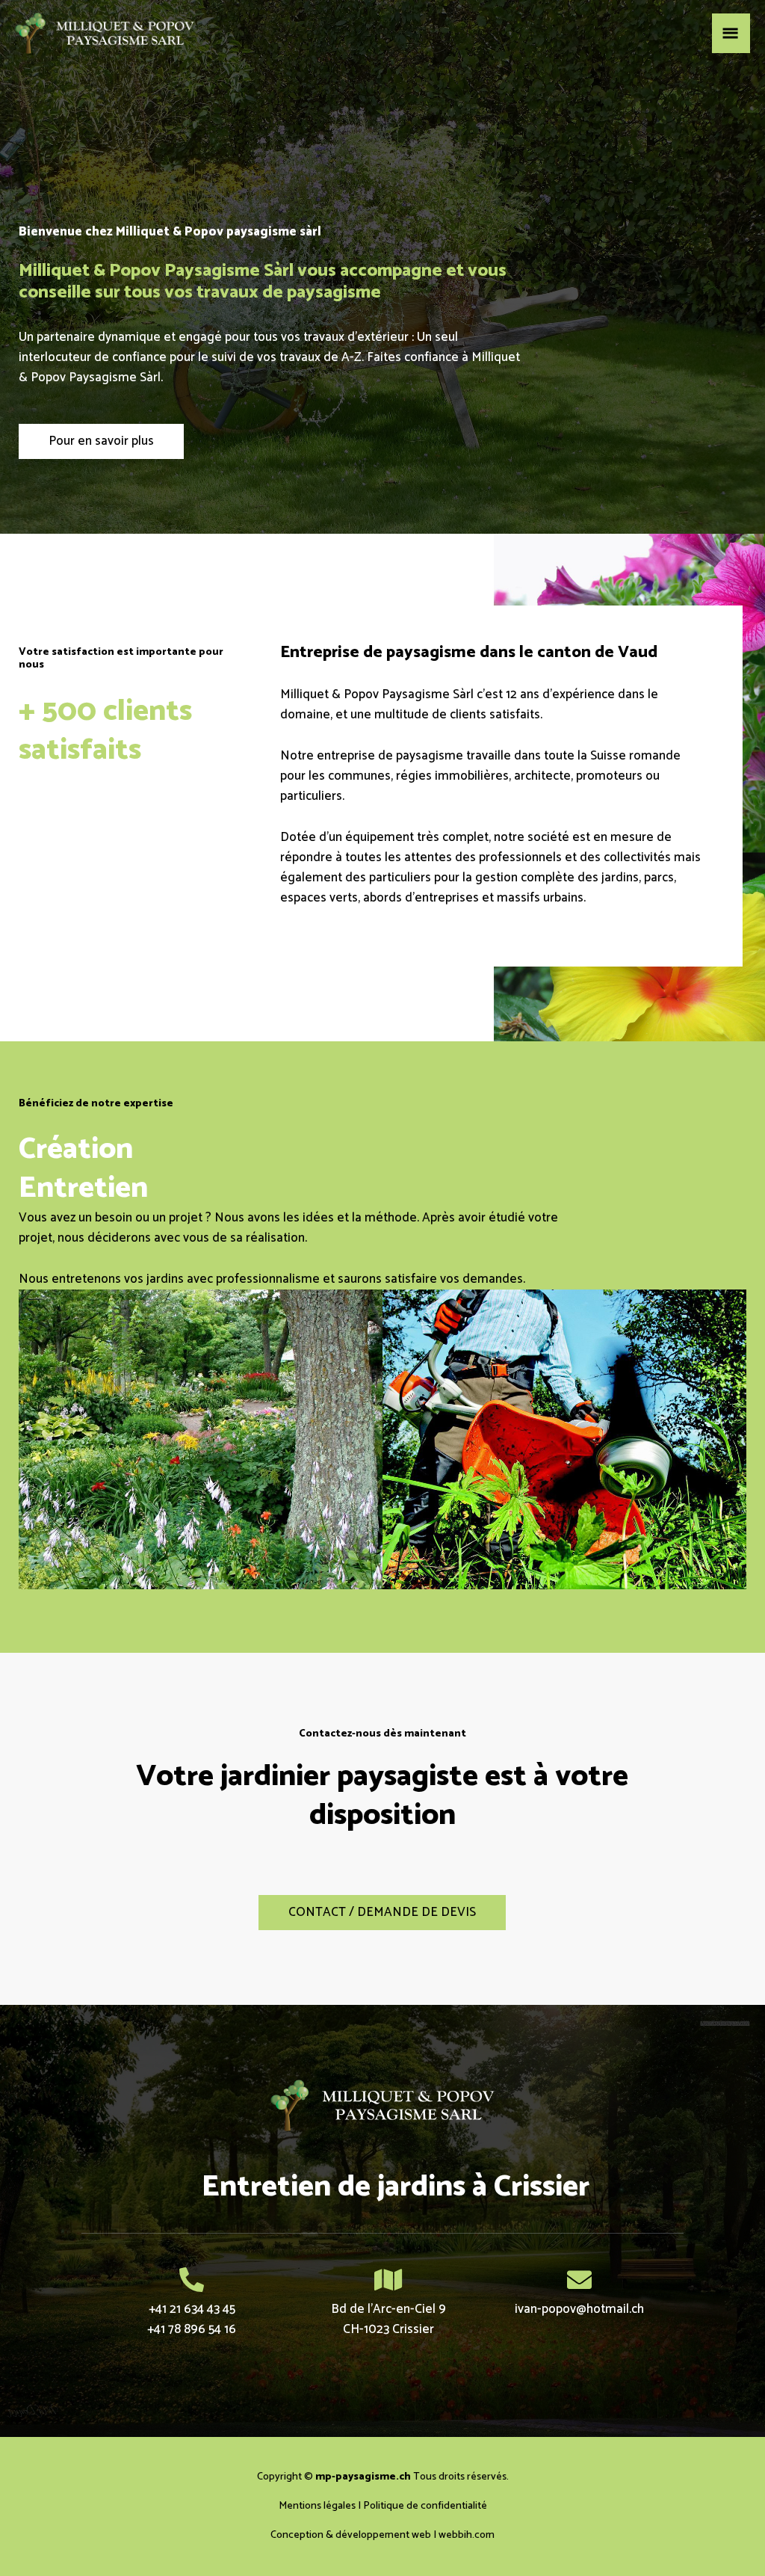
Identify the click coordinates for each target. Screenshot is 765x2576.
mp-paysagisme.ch (363, 2477)
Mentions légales (317, 2506)
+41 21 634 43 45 (192, 2309)
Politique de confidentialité (425, 2506)
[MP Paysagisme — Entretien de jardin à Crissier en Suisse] (105, 33)
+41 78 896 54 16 (192, 2329)
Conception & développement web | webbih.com (382, 2535)
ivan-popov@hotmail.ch (579, 2309)
